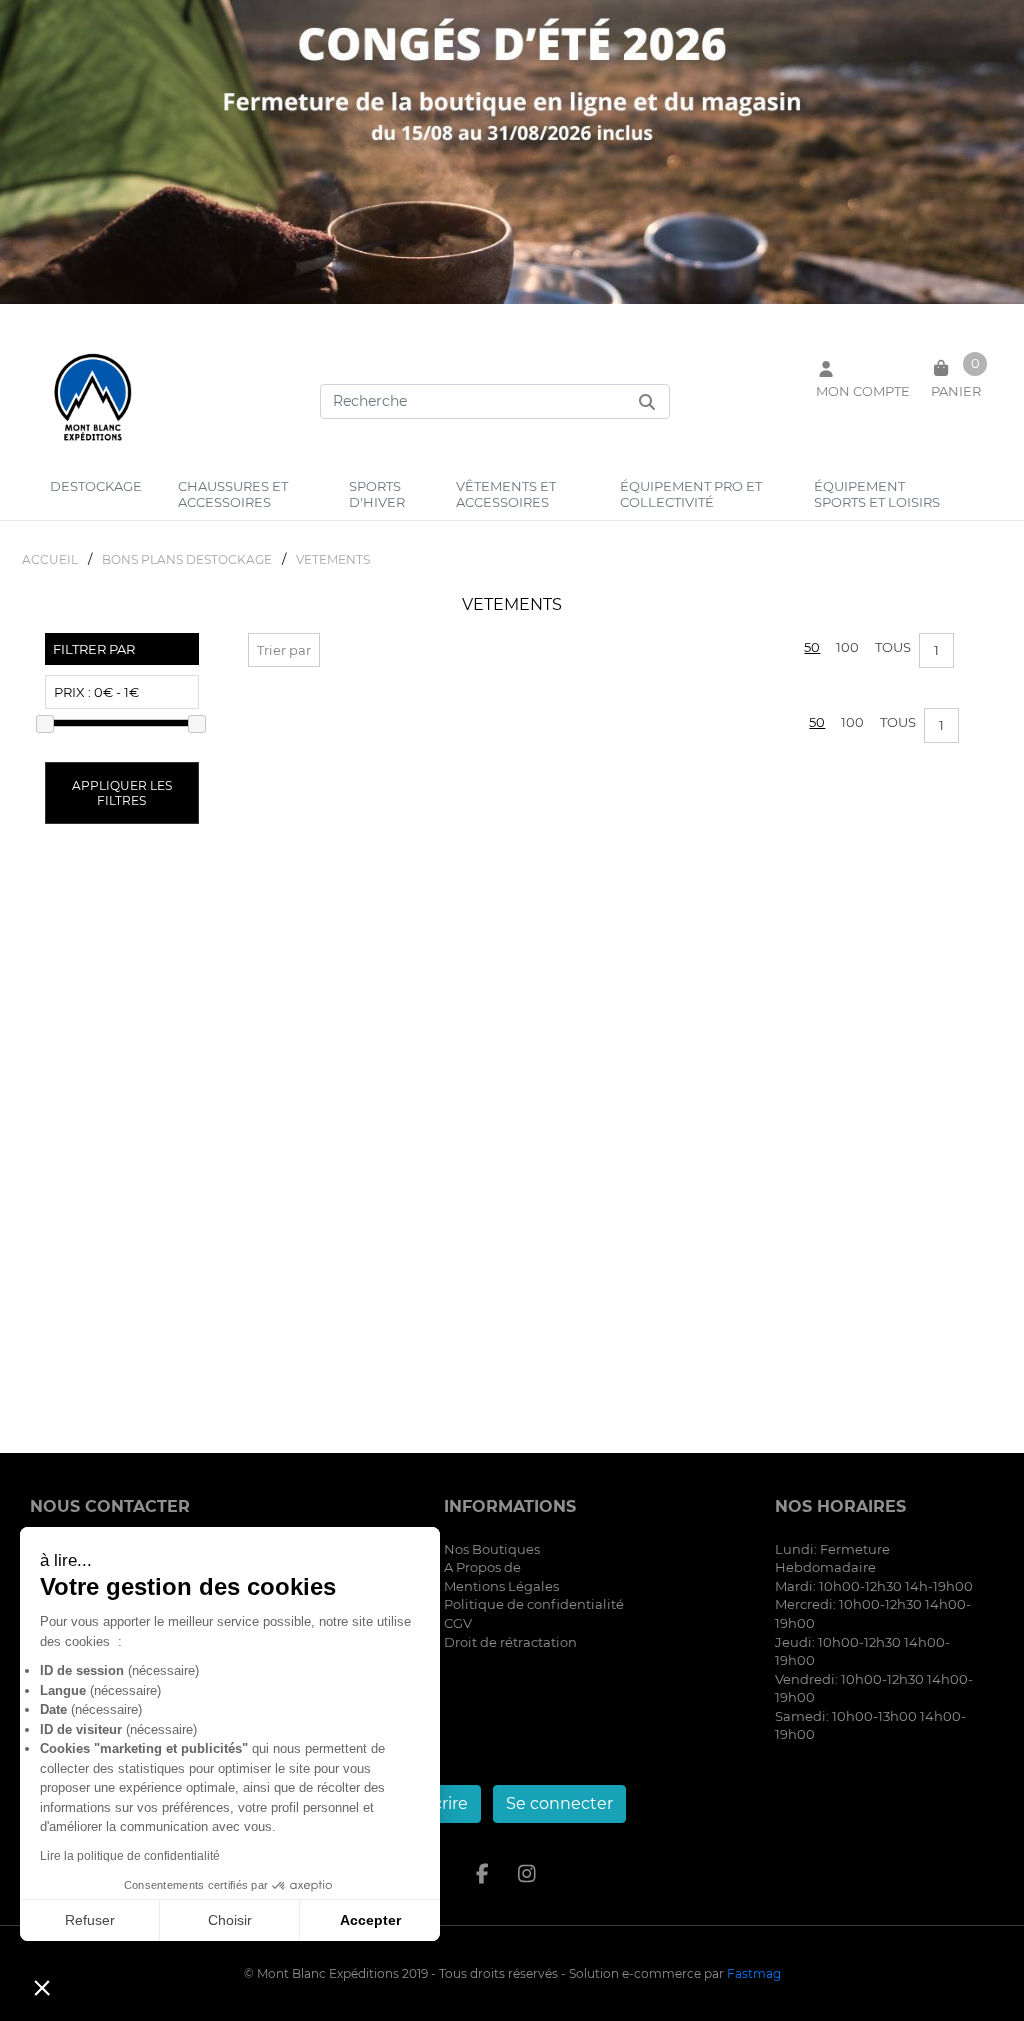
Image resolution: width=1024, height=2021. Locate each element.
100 (847, 647)
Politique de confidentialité (534, 1604)
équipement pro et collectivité (691, 494)
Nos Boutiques (492, 1549)
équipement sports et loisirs (877, 494)
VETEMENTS (333, 559)
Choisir (230, 1920)
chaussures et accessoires (233, 494)
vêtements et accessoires (506, 494)
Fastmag (754, 1973)
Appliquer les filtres (122, 793)
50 (812, 647)
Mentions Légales (501, 1586)
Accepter (370, 1920)
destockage (96, 486)
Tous (893, 647)
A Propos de (482, 1567)
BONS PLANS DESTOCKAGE (187, 559)
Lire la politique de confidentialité (130, 1856)
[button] (42, 1987)
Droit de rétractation (510, 1642)
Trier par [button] (284, 650)
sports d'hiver (377, 494)
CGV (458, 1623)
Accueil (50, 559)
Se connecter (559, 1803)
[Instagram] (527, 1874)
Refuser (90, 1920)
